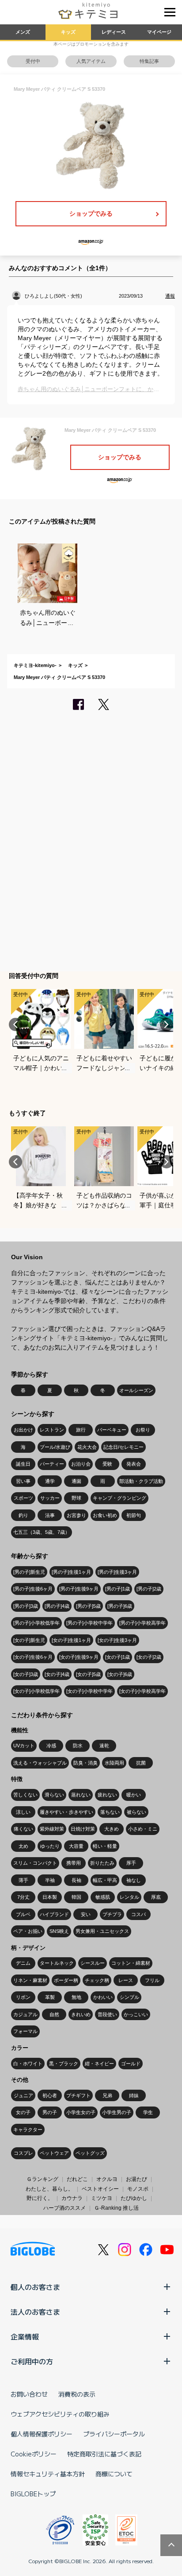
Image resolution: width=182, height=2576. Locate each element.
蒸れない (81, 1795)
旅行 (81, 1430)
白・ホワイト (28, 2064)
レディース (114, 32)
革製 (50, 1997)
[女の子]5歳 (88, 1674)
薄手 (23, 1880)
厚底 (156, 1897)
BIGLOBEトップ (33, 2494)
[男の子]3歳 (26, 1606)
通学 (50, 1481)
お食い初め (105, 1515)
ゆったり (50, 1846)
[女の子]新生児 (29, 1640)
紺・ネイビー (99, 2064)
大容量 (76, 1846)
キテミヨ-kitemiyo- (35, 665)
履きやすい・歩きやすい (66, 1812)
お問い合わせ (29, 2394)
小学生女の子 (81, 2112)
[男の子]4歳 (57, 1606)
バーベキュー (112, 1430)
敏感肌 (103, 1897)
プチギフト (78, 2095)
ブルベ (23, 1914)
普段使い (107, 2014)
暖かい (134, 1795)
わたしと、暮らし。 (49, 2189)
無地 (76, 1997)
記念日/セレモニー (123, 1447)
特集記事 (149, 61)
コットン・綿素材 (131, 1963)
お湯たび (136, 2179)
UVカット (24, 1746)
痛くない (23, 1829)
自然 (54, 2014)
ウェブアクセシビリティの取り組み (60, 2414)
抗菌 (141, 1763)
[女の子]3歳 (26, 1674)
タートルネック (57, 1963)
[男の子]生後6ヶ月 (33, 1589)
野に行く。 (40, 2198)
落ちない (110, 1812)
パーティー (52, 1464)
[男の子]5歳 (88, 1606)
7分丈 (23, 1897)
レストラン (52, 1430)
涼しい (23, 1812)
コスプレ (23, 2153)
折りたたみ (102, 1863)
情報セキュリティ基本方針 (48, 2474)
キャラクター (28, 2130)
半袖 (50, 1880)
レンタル (129, 1897)
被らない (136, 1812)
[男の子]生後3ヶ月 (117, 1572)
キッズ (68, 32)
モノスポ (138, 2189)
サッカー (50, 1498)
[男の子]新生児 (29, 1572)
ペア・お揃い (28, 1931)
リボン (23, 1997)
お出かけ (23, 1430)
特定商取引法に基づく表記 (104, 2454)
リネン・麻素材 (30, 1980)
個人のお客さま (35, 2287)
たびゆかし (134, 2198)
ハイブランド (54, 1914)
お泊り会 (81, 1464)
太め (23, 1846)
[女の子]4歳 (57, 1674)
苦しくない (25, 1795)
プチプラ (112, 1914)
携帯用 (74, 1863)
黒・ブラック (64, 2064)
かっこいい (136, 2014)
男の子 (50, 2112)
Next (167, 1024)
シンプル (129, 1997)
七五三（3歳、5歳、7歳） (42, 1532)
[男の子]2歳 (149, 1589)
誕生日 (23, 1464)
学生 (148, 2112)
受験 (107, 1464)
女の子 (23, 2112)
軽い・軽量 (105, 1846)
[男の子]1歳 (118, 1589)
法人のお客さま (35, 2312)
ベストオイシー (100, 2189)
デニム (23, 1963)
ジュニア (23, 2095)
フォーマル (25, 2031)
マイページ (159, 32)
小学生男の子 (117, 2112)
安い (86, 1914)
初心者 (50, 2095)
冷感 (51, 1746)
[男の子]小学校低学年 (36, 1623)
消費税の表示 (77, 2394)
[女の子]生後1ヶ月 (71, 1640)
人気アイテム (91, 61)
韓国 (76, 1897)
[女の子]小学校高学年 (142, 1691)
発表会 (134, 1464)
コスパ (138, 1914)
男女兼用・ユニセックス (102, 1931)
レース (126, 1980)
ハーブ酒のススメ (64, 2208)
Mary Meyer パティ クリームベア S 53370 (59, 677)
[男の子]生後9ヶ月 (79, 1589)
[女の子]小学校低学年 (36, 1691)
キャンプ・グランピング (119, 1498)
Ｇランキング (42, 2179)
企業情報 (25, 2336)
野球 (76, 1498)
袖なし (134, 1880)
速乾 (104, 1746)
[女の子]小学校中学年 (89, 1691)
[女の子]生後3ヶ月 (117, 1640)
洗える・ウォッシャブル (40, 1763)
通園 (76, 1481)
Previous (15, 1024)
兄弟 (107, 2095)
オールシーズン (136, 1390)
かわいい (103, 1997)
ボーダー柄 (66, 1980)
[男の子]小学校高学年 (142, 1623)
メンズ (23, 32)
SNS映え (59, 1931)
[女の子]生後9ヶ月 (79, 1657)
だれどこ (77, 2179)
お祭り (143, 1430)
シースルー (93, 1963)
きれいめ (81, 2014)
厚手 (131, 1863)
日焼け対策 (83, 1829)
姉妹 (134, 2095)
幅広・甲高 (105, 1880)
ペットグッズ (90, 2153)
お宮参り (76, 1515)
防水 (78, 1746)
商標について (114, 2474)
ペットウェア (54, 2153)
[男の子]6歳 (120, 1606)
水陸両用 (114, 1763)
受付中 (33, 61)
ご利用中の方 (32, 2361)
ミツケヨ (102, 2198)
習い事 (23, 1481)
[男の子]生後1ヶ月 (71, 1572)
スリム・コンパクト (35, 1863)
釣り (23, 1515)
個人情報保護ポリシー (42, 2434)
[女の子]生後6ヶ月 (33, 1657)
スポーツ (23, 1498)
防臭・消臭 (85, 1763)
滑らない (54, 1795)
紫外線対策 (52, 1829)
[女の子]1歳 (118, 1657)
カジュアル (25, 2014)
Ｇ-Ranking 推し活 (116, 2208)
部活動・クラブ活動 (141, 1481)
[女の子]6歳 (120, 1674)
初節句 (134, 1515)
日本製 (50, 1897)
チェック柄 (97, 1980)
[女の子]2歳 (149, 1657)
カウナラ (72, 2198)
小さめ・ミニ (143, 1829)
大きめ (112, 1829)
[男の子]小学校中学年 (89, 1623)
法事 (50, 1515)
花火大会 (87, 1447)
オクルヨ (107, 2179)
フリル (152, 1980)
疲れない (107, 1795)
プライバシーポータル (114, 2434)
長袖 (76, 1880)
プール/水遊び (55, 1447)
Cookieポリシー (34, 2454)
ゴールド (131, 2064)
